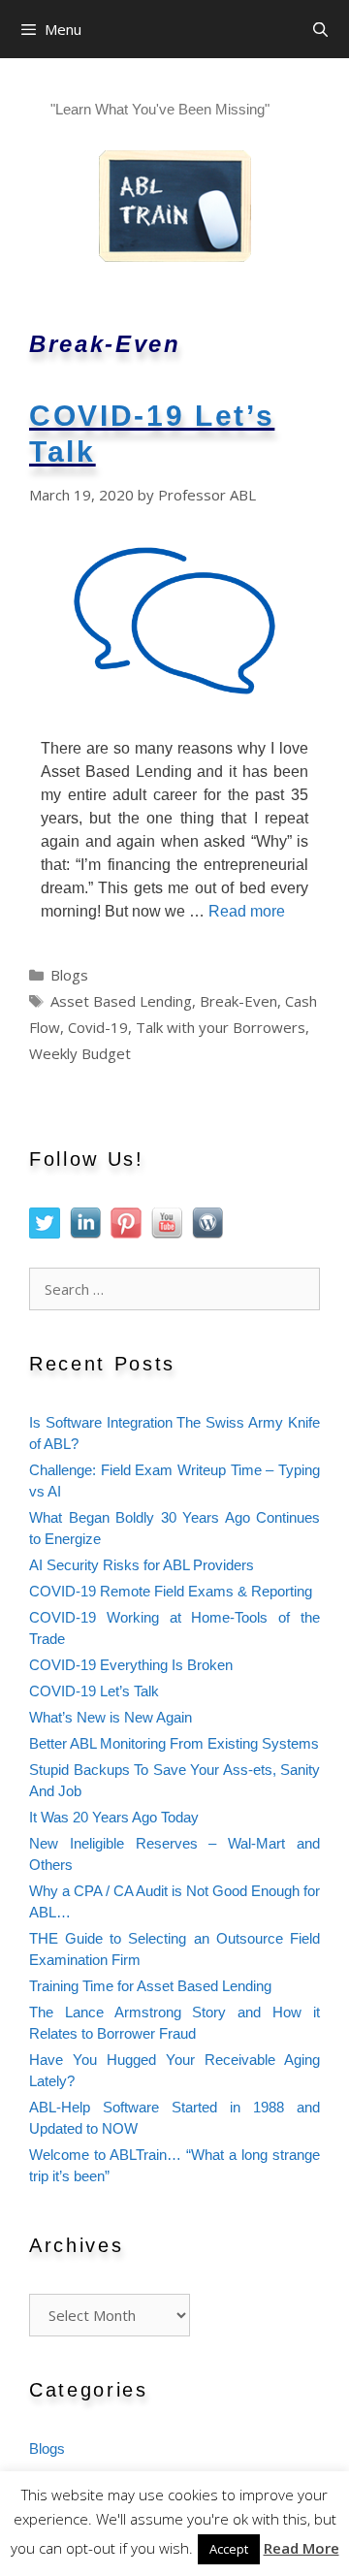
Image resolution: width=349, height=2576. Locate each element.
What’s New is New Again (111, 1718)
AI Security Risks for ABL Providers (142, 1565)
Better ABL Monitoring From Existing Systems (174, 1744)
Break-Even (238, 1001)
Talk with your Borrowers (221, 1027)
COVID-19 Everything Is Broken (131, 1665)
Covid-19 (98, 1027)
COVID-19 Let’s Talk (94, 1691)
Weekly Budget (80, 1053)
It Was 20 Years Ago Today (114, 1818)
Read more (247, 911)
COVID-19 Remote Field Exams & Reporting (171, 1592)
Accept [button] (229, 2549)
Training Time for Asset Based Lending (150, 1986)
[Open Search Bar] (320, 29)
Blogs (69, 975)
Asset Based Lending (121, 1001)
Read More (301, 2548)
